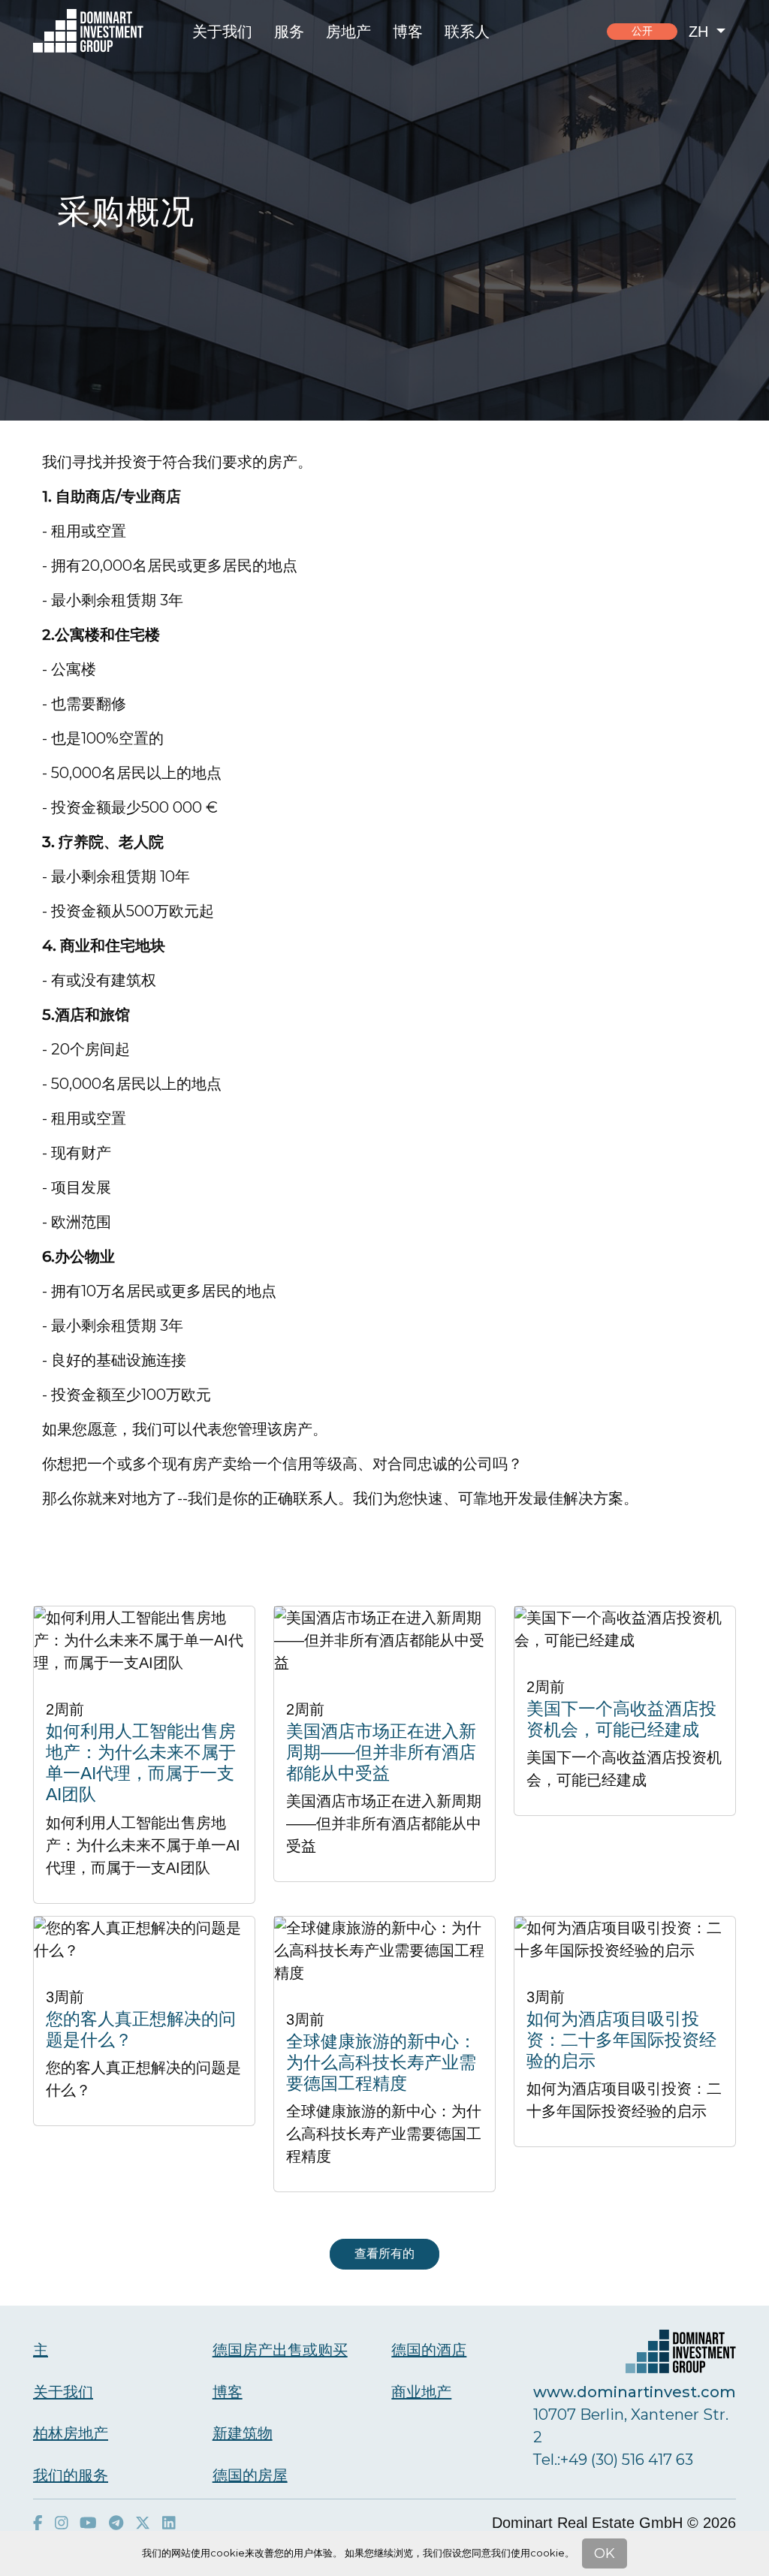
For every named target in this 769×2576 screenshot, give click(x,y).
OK (605, 2553)
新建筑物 (243, 2433)
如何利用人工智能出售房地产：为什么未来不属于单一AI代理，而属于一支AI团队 (141, 1763)
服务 (289, 32)
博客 (408, 32)
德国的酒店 (429, 2350)
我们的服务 (71, 2475)
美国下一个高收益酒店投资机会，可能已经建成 (621, 1719)
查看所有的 (384, 2253)
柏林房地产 (71, 2433)
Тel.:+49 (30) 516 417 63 (613, 2460)
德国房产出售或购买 (280, 2350)
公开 (642, 31)
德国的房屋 (250, 2475)
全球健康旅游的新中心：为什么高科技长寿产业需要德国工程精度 (381, 2062)
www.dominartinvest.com (635, 2392)
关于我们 (222, 32)
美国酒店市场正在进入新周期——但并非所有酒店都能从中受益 (381, 1752)
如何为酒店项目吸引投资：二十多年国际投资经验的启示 (621, 2040)
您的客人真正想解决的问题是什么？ (141, 2029)
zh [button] (701, 32)
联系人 (467, 32)
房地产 (348, 32)
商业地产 (421, 2392)
